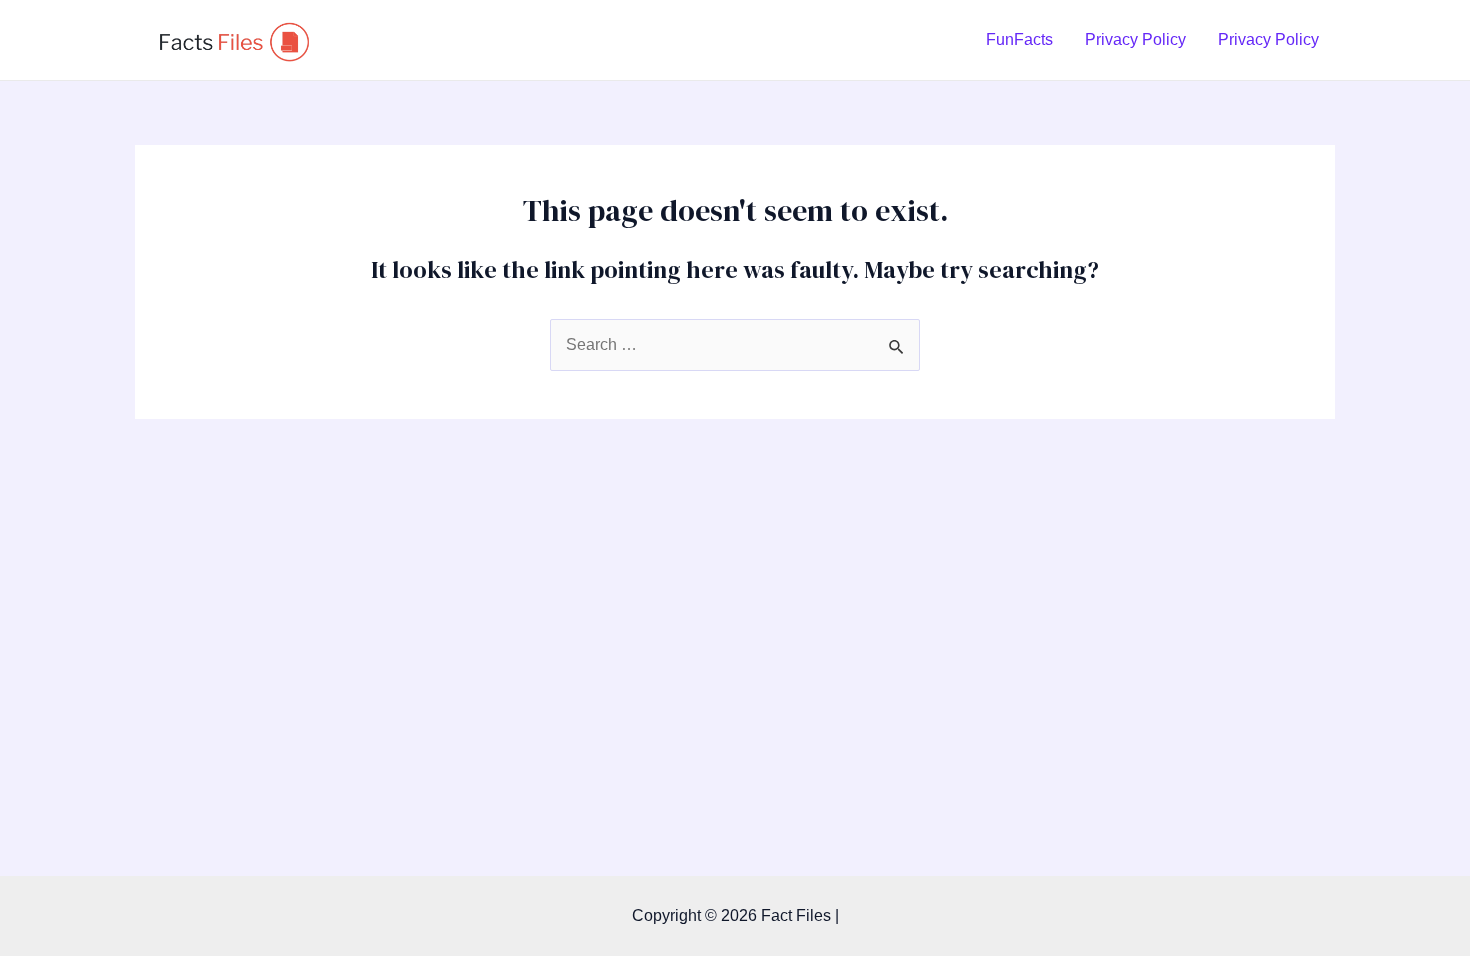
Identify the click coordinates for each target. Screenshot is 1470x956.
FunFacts (1019, 39)
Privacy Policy (1135, 39)
